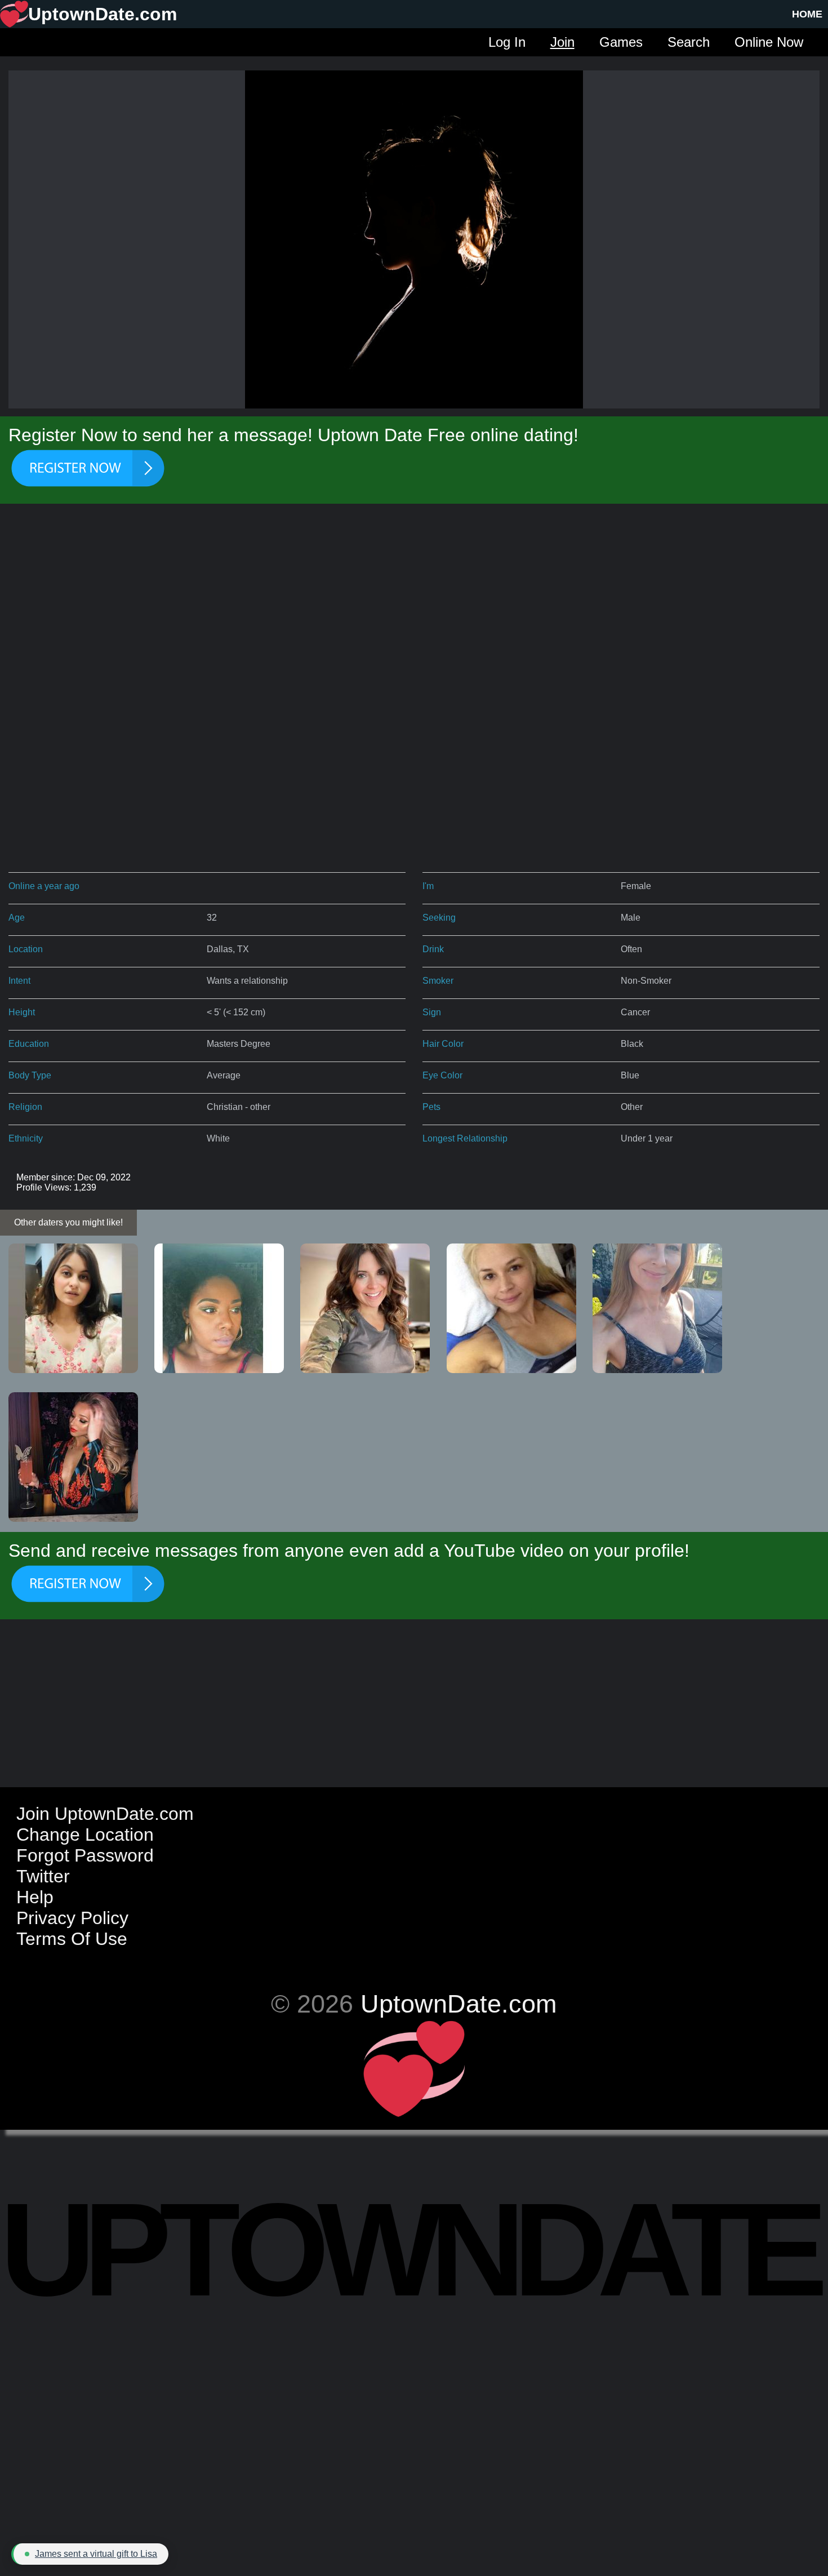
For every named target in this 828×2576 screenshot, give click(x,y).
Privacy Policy (72, 1918)
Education (29, 1044)
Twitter (43, 1876)
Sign (432, 1012)
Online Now (769, 42)
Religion (25, 1107)
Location (26, 949)
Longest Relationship (465, 1138)
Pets (431, 1107)
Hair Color (443, 1044)
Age (17, 918)
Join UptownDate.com (105, 1814)
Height (22, 1012)
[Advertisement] (414, 604)
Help (35, 1897)
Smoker (438, 981)
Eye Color (442, 1075)
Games (621, 42)
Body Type (30, 1075)
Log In (507, 42)
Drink (433, 949)
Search (689, 42)
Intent (19, 981)
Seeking (439, 918)
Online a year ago (44, 886)
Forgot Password (85, 1855)
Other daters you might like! (68, 1222)
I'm (428, 886)
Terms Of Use (72, 1939)
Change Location (85, 1835)
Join (562, 42)
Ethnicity (26, 1138)
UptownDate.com (458, 2004)
